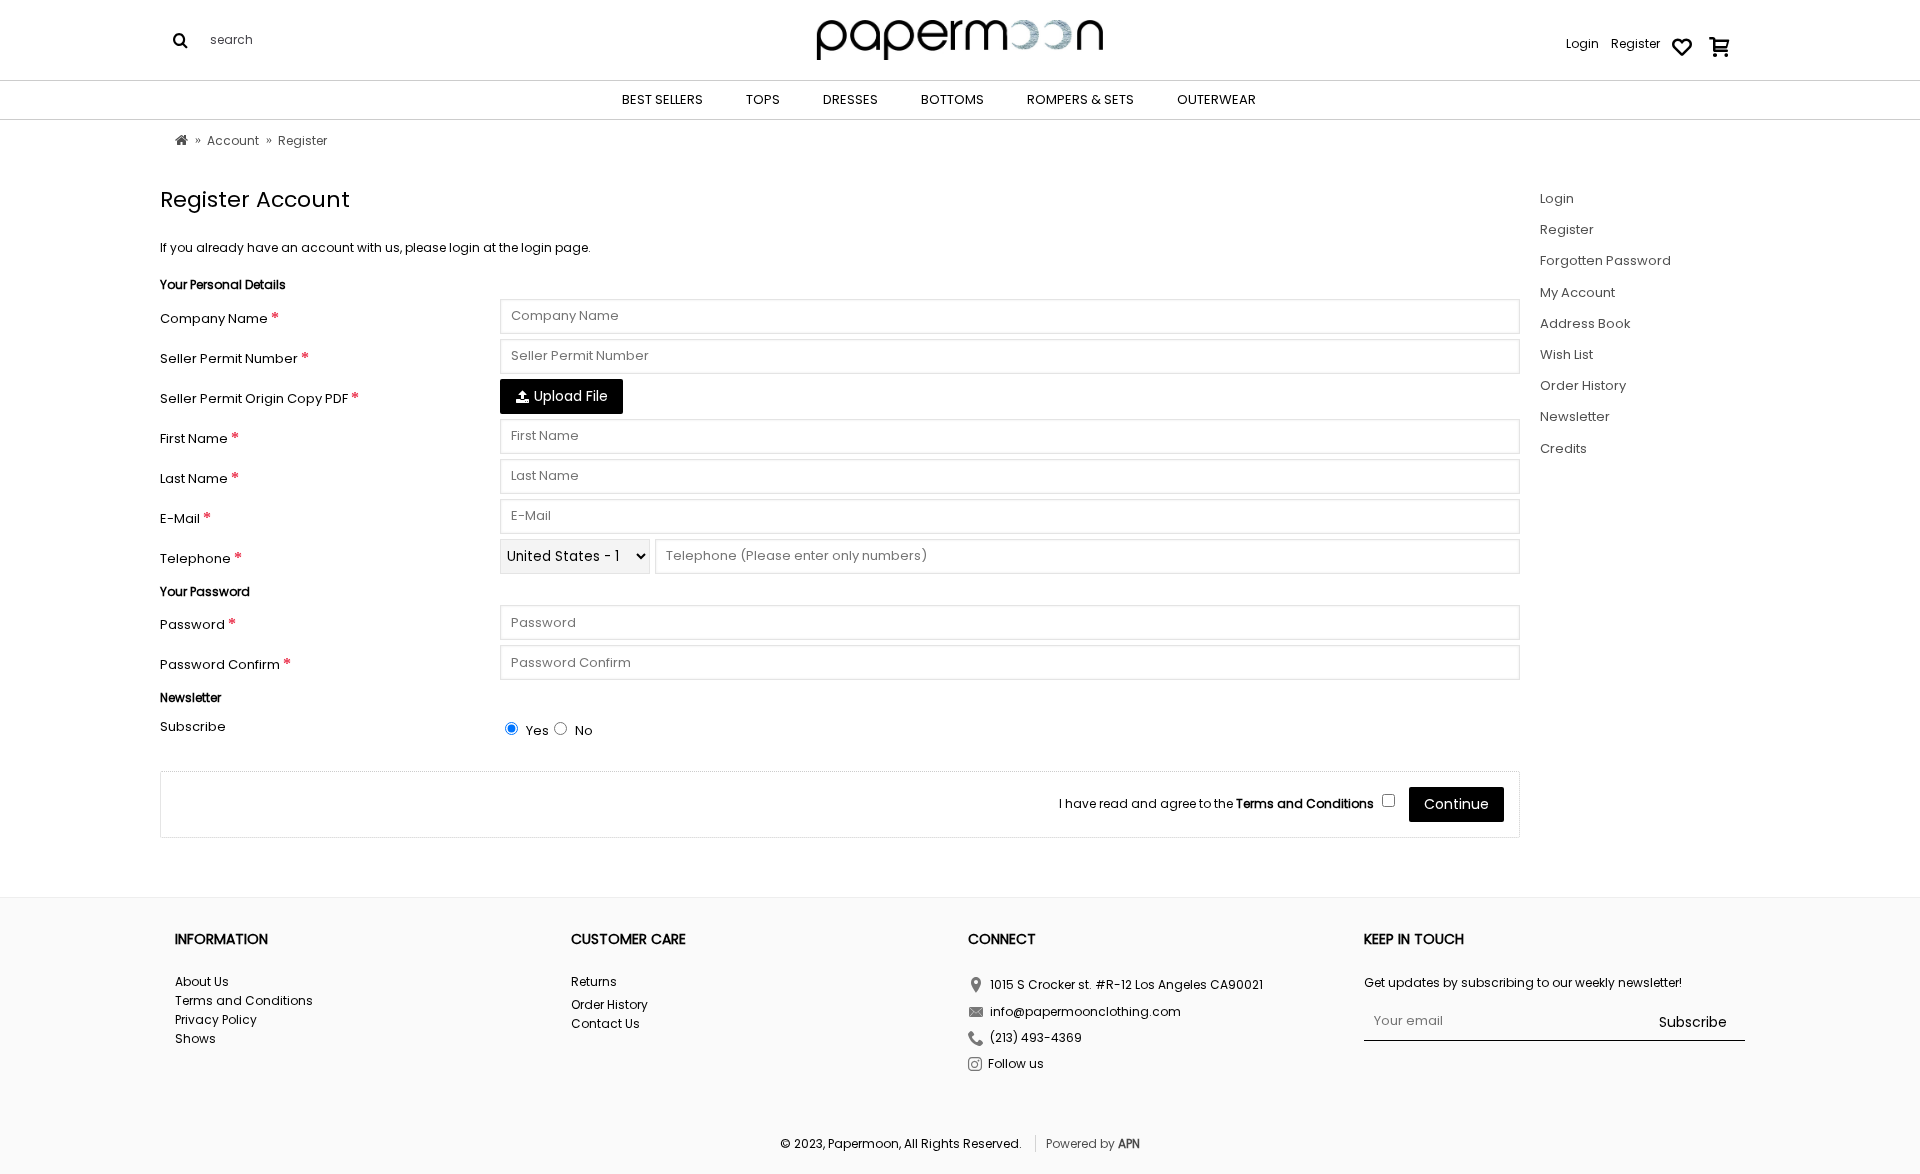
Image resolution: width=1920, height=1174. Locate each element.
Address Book (1585, 323)
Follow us (1016, 1064)
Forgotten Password (1605, 260)
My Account (1577, 292)
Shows (195, 1039)
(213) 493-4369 (1036, 1038)
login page (554, 247)
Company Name (214, 318)
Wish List (1566, 354)
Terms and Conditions (244, 1001)
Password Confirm (220, 664)
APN (1129, 1143)
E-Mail (180, 518)
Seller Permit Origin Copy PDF (254, 398)
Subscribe (193, 726)
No (582, 730)
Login (1557, 198)
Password (192, 624)
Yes (536, 730)
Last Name (194, 478)
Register (1567, 229)
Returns (594, 982)
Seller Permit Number (229, 358)
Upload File (569, 396)
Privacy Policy (216, 1020)
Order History (1583, 385)
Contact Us (605, 1024)
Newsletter (1575, 416)
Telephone (195, 558)
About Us (202, 982)
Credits (1563, 448)
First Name (194, 438)
